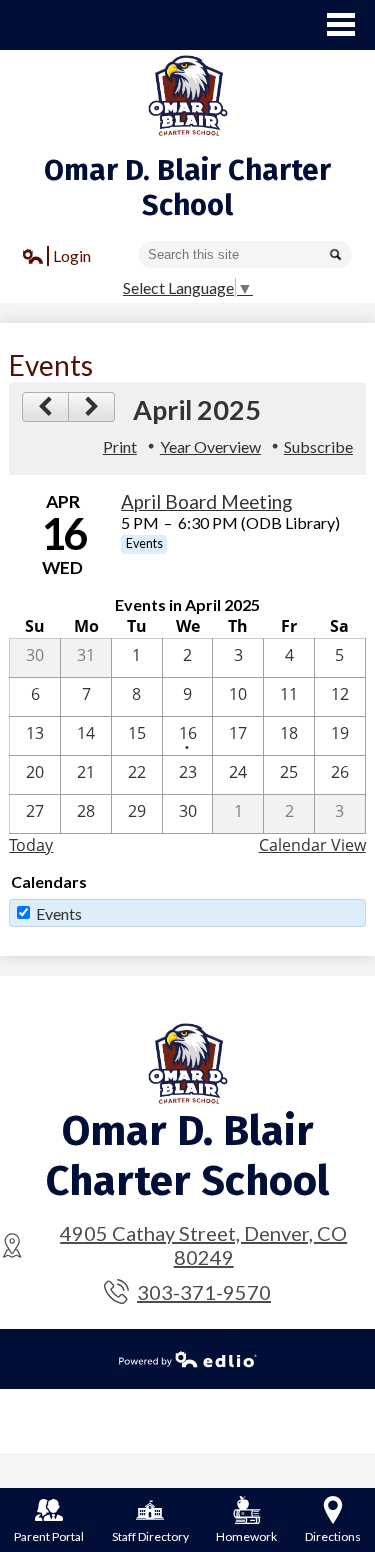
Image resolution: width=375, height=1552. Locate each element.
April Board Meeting (206, 502)
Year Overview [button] (210, 446)
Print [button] (120, 446)
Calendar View (312, 845)
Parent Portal (49, 1536)
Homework (246, 1536)
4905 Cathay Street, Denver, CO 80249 (203, 1245)
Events (59, 913)
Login (57, 258)
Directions (333, 1536)
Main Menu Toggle (341, 24)
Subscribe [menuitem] (318, 446)
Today (31, 845)
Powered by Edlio (188, 1359)
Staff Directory (150, 1536)
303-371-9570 (204, 1292)
